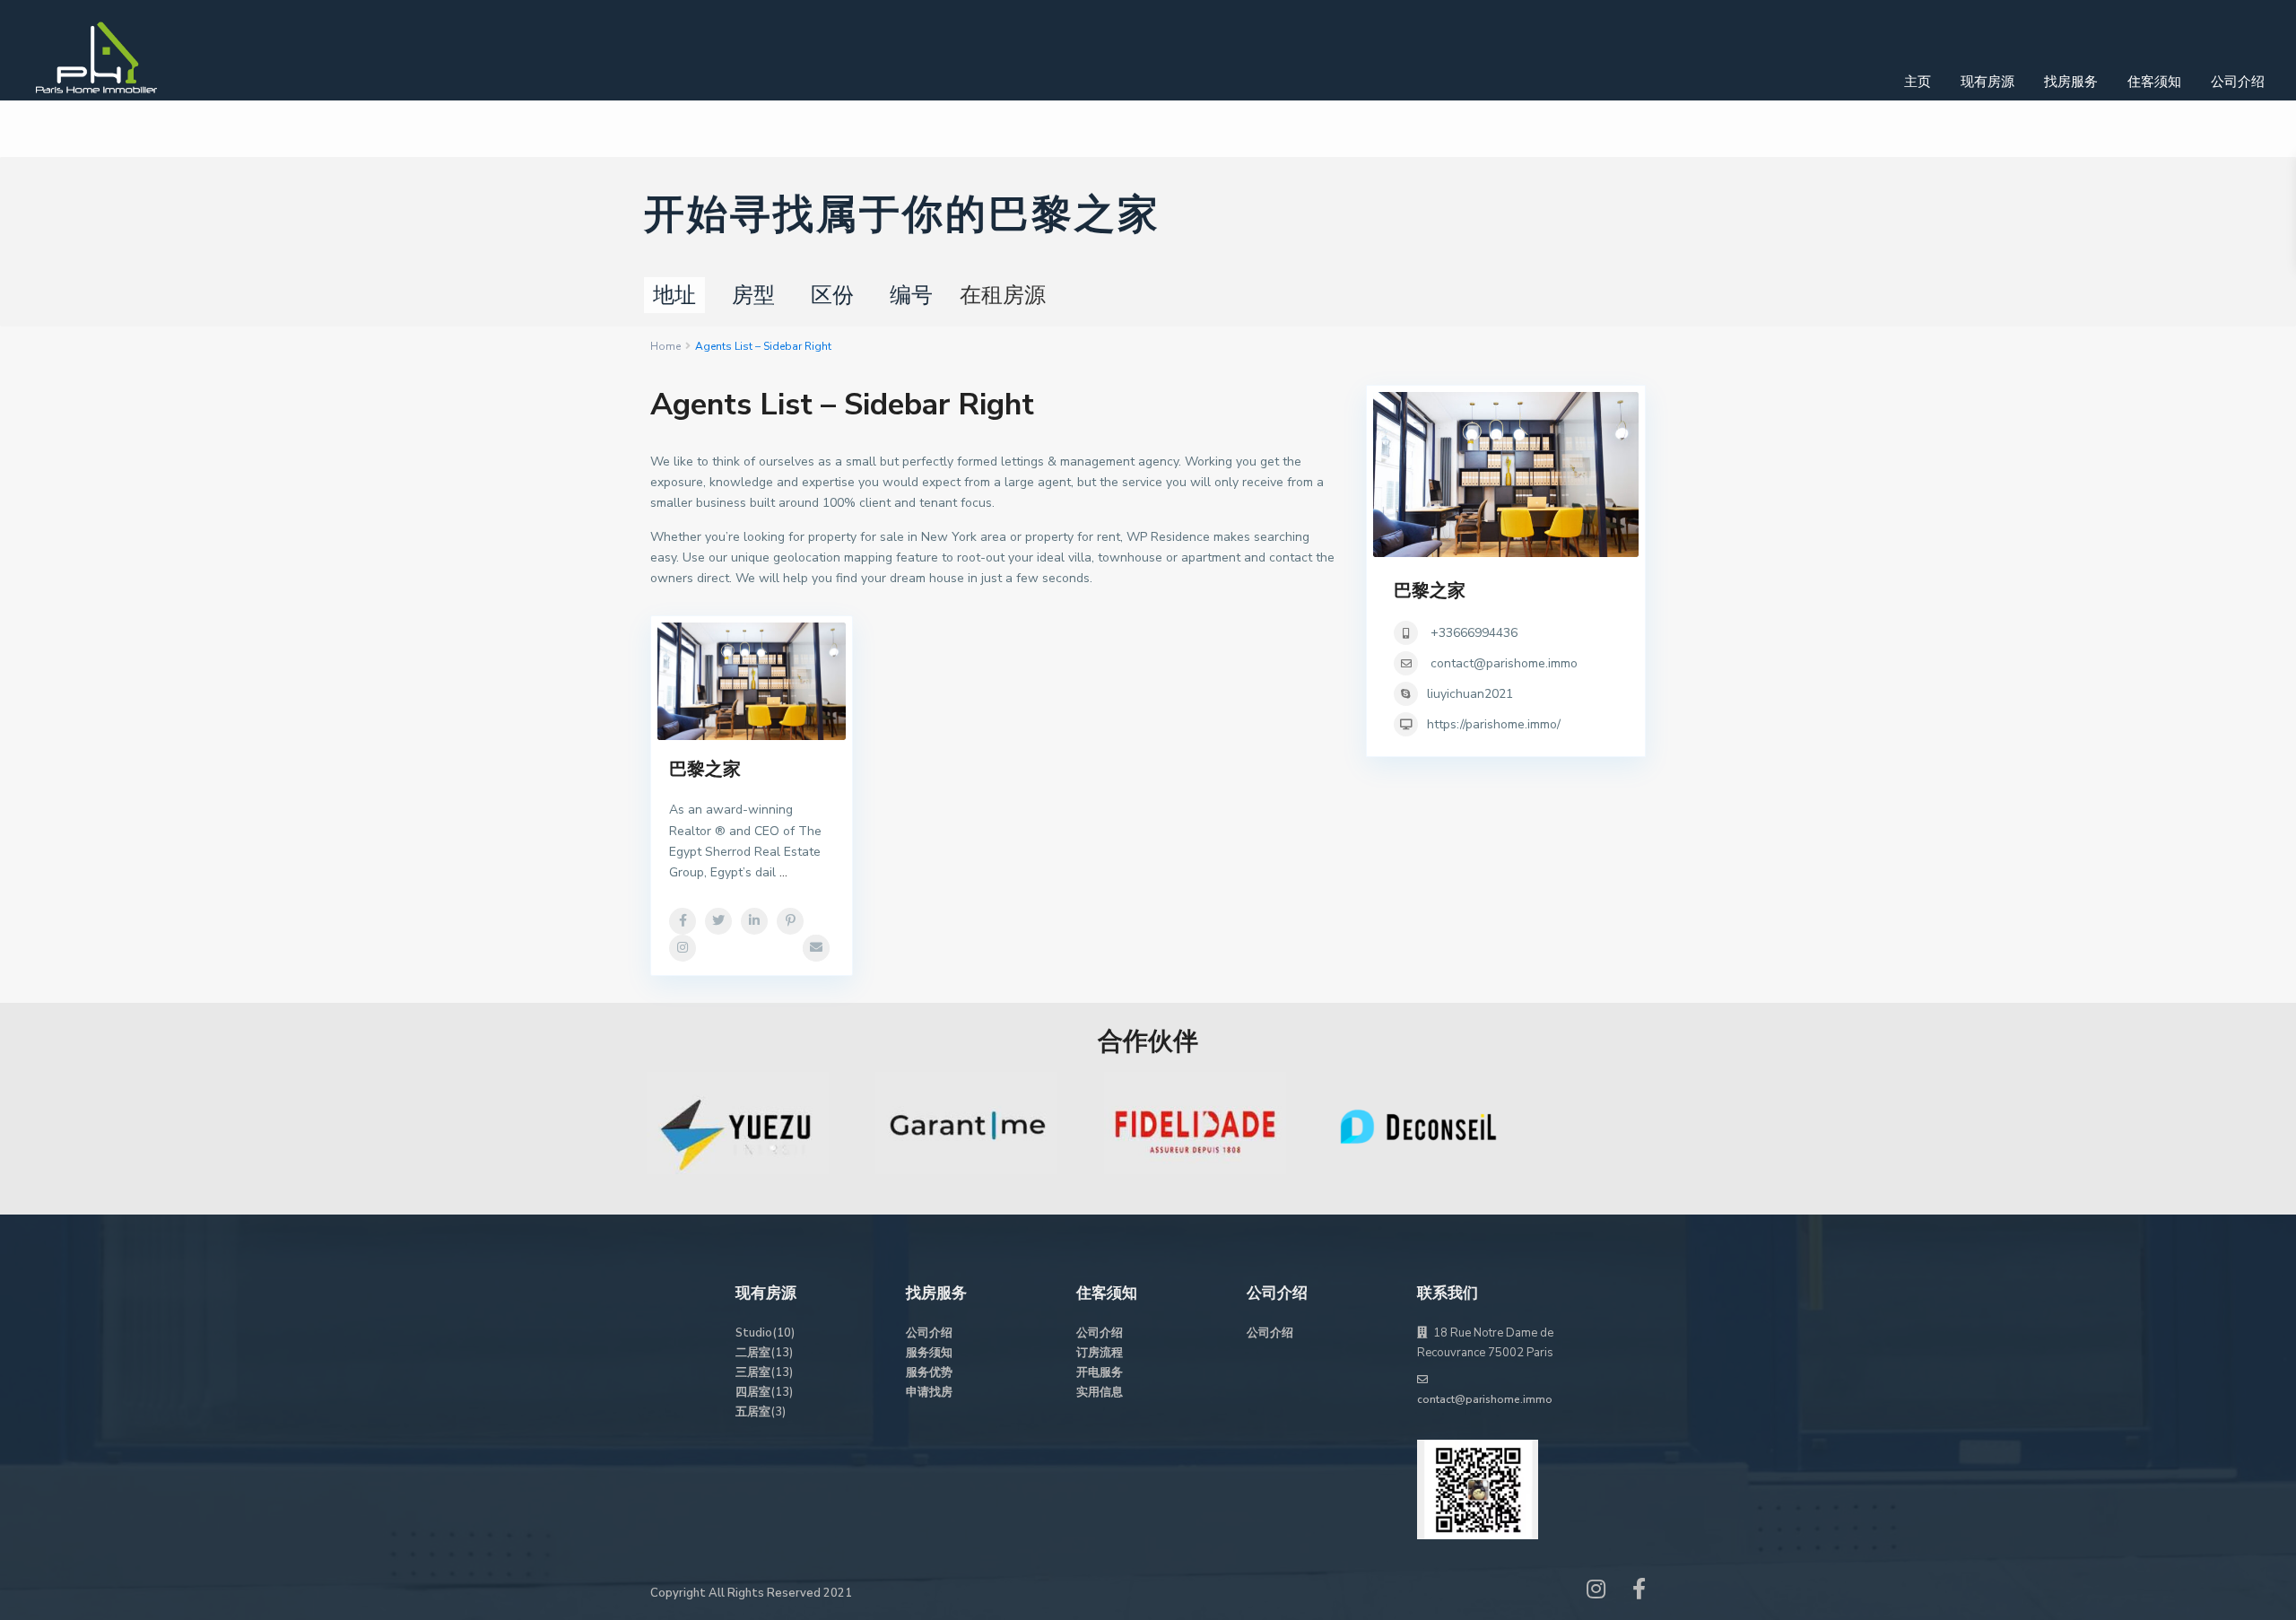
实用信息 (1100, 1392)
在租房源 (1003, 295)
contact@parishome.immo (1504, 663)
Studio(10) (765, 1333)
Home (665, 346)
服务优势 (929, 1372)
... (783, 872)
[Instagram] (1596, 1593)
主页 (1918, 82)
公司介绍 (2238, 82)
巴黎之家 (705, 769)
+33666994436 (1472, 633)
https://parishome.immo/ (1494, 724)
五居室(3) (761, 1412)
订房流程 (1100, 1353)
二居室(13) (764, 1353)
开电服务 (1100, 1372)
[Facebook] (1639, 1593)
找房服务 (2071, 82)
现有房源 (1987, 82)
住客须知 (2154, 82)
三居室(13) (764, 1372)
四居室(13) (764, 1392)
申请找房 (929, 1392)
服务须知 (929, 1353)
